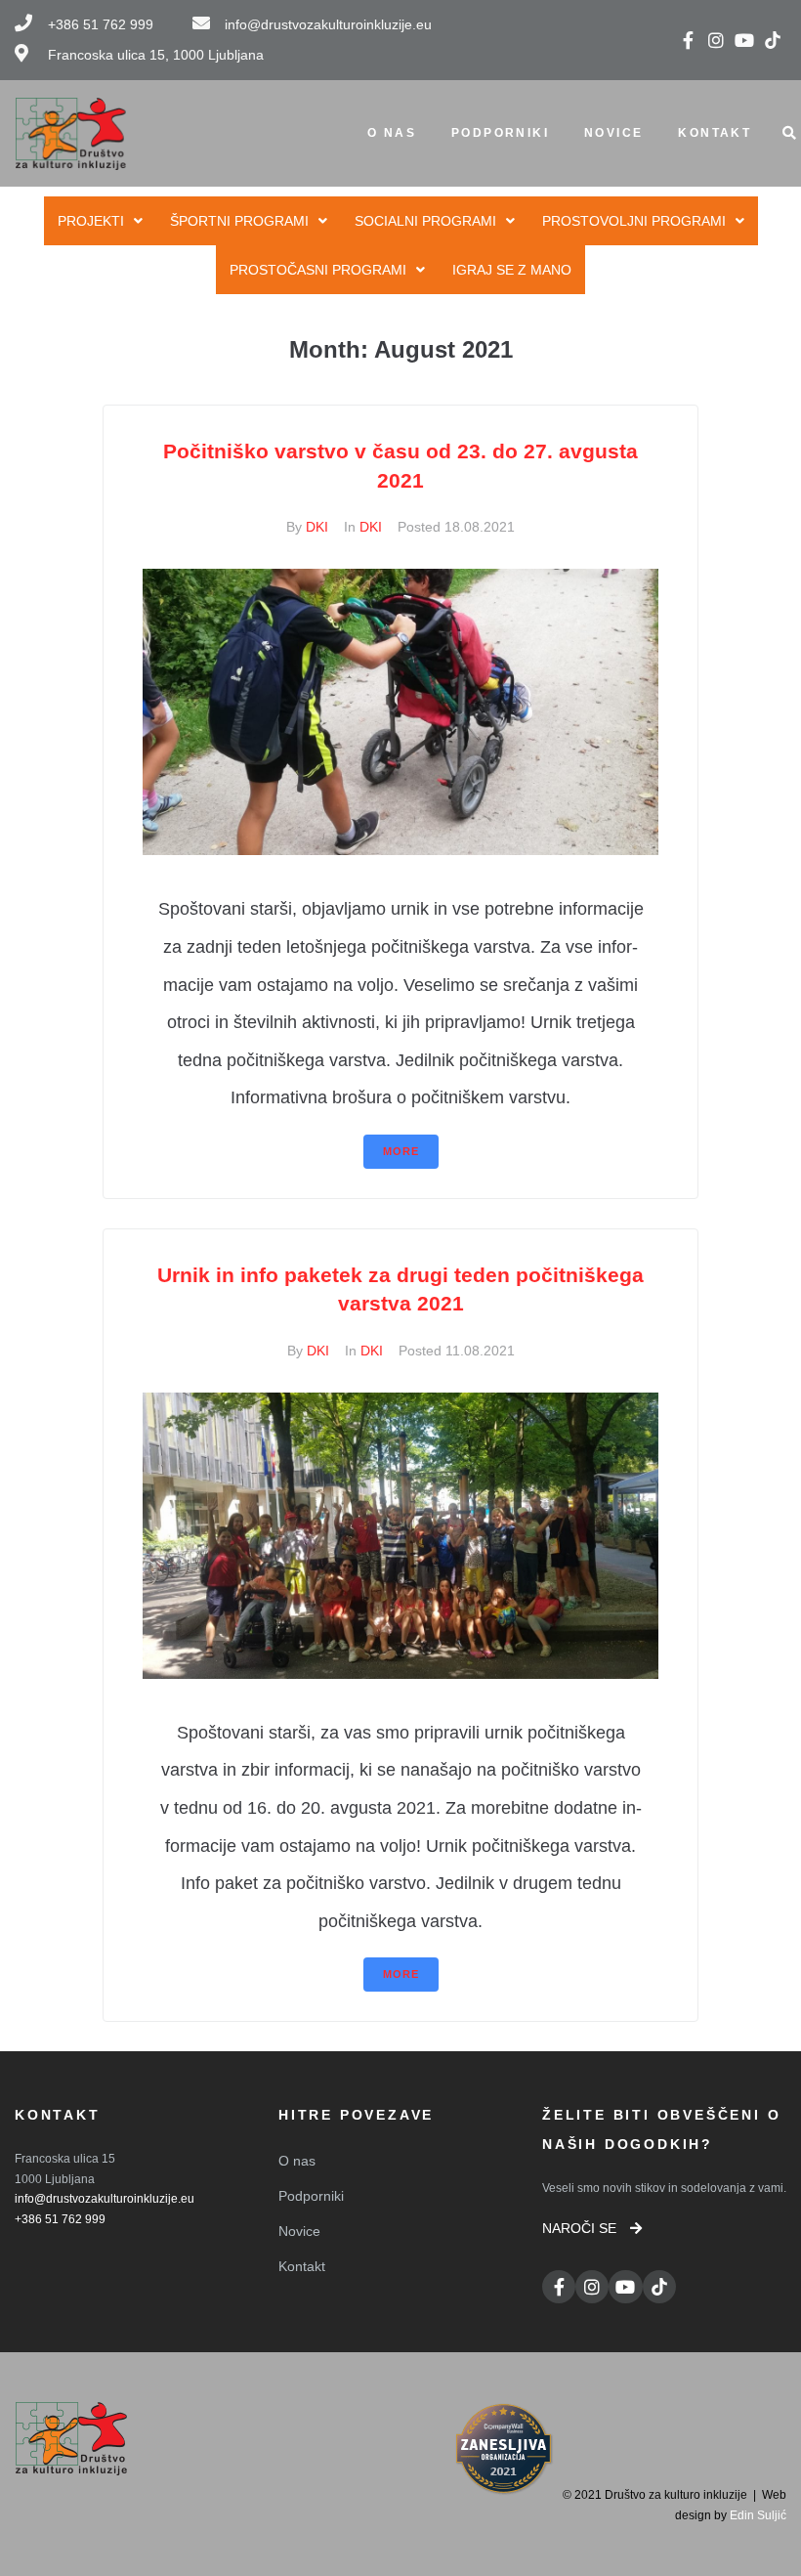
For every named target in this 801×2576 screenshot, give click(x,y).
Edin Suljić (758, 2515)
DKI (317, 527)
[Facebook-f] (688, 40)
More (401, 1151)
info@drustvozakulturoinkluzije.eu (105, 2199)
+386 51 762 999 (60, 2219)
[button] (592, 2228)
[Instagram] (717, 40)
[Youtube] (744, 40)
